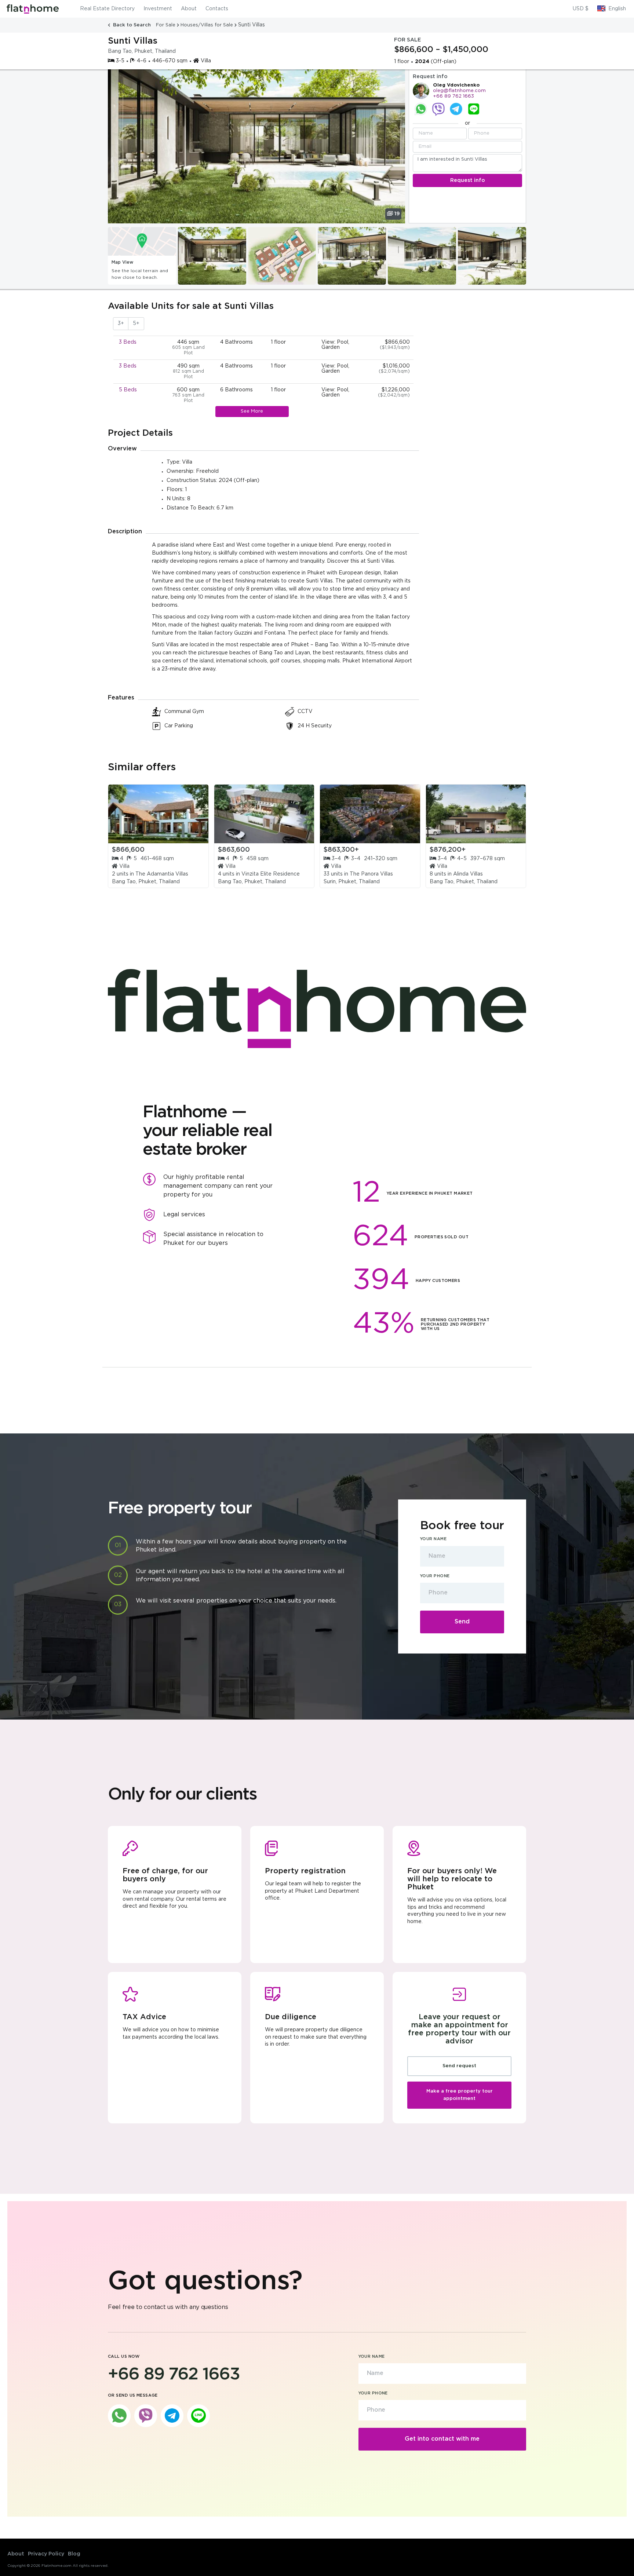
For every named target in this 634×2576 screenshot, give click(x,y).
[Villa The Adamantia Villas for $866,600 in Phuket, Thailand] (158, 814)
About (189, 9)
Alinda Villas (468, 874)
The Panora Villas (371, 874)
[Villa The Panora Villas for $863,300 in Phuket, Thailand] (370, 814)
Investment (158, 9)
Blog (74, 2554)
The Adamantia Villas (162, 874)
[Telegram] (456, 109)
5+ (136, 324)
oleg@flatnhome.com (459, 91)
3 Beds (128, 342)
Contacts (217, 9)
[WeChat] (474, 109)
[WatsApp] (421, 109)
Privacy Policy (46, 2554)
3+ (121, 324)
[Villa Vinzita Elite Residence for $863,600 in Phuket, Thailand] (264, 814)
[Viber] (438, 109)
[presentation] (113, 256)
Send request (459, 2066)
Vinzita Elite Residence (271, 874)
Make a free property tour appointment (460, 2095)
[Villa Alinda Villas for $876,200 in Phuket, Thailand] (476, 814)
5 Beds (128, 390)
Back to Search (132, 25)
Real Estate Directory (107, 9)
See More (252, 411)
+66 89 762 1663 (453, 96)
